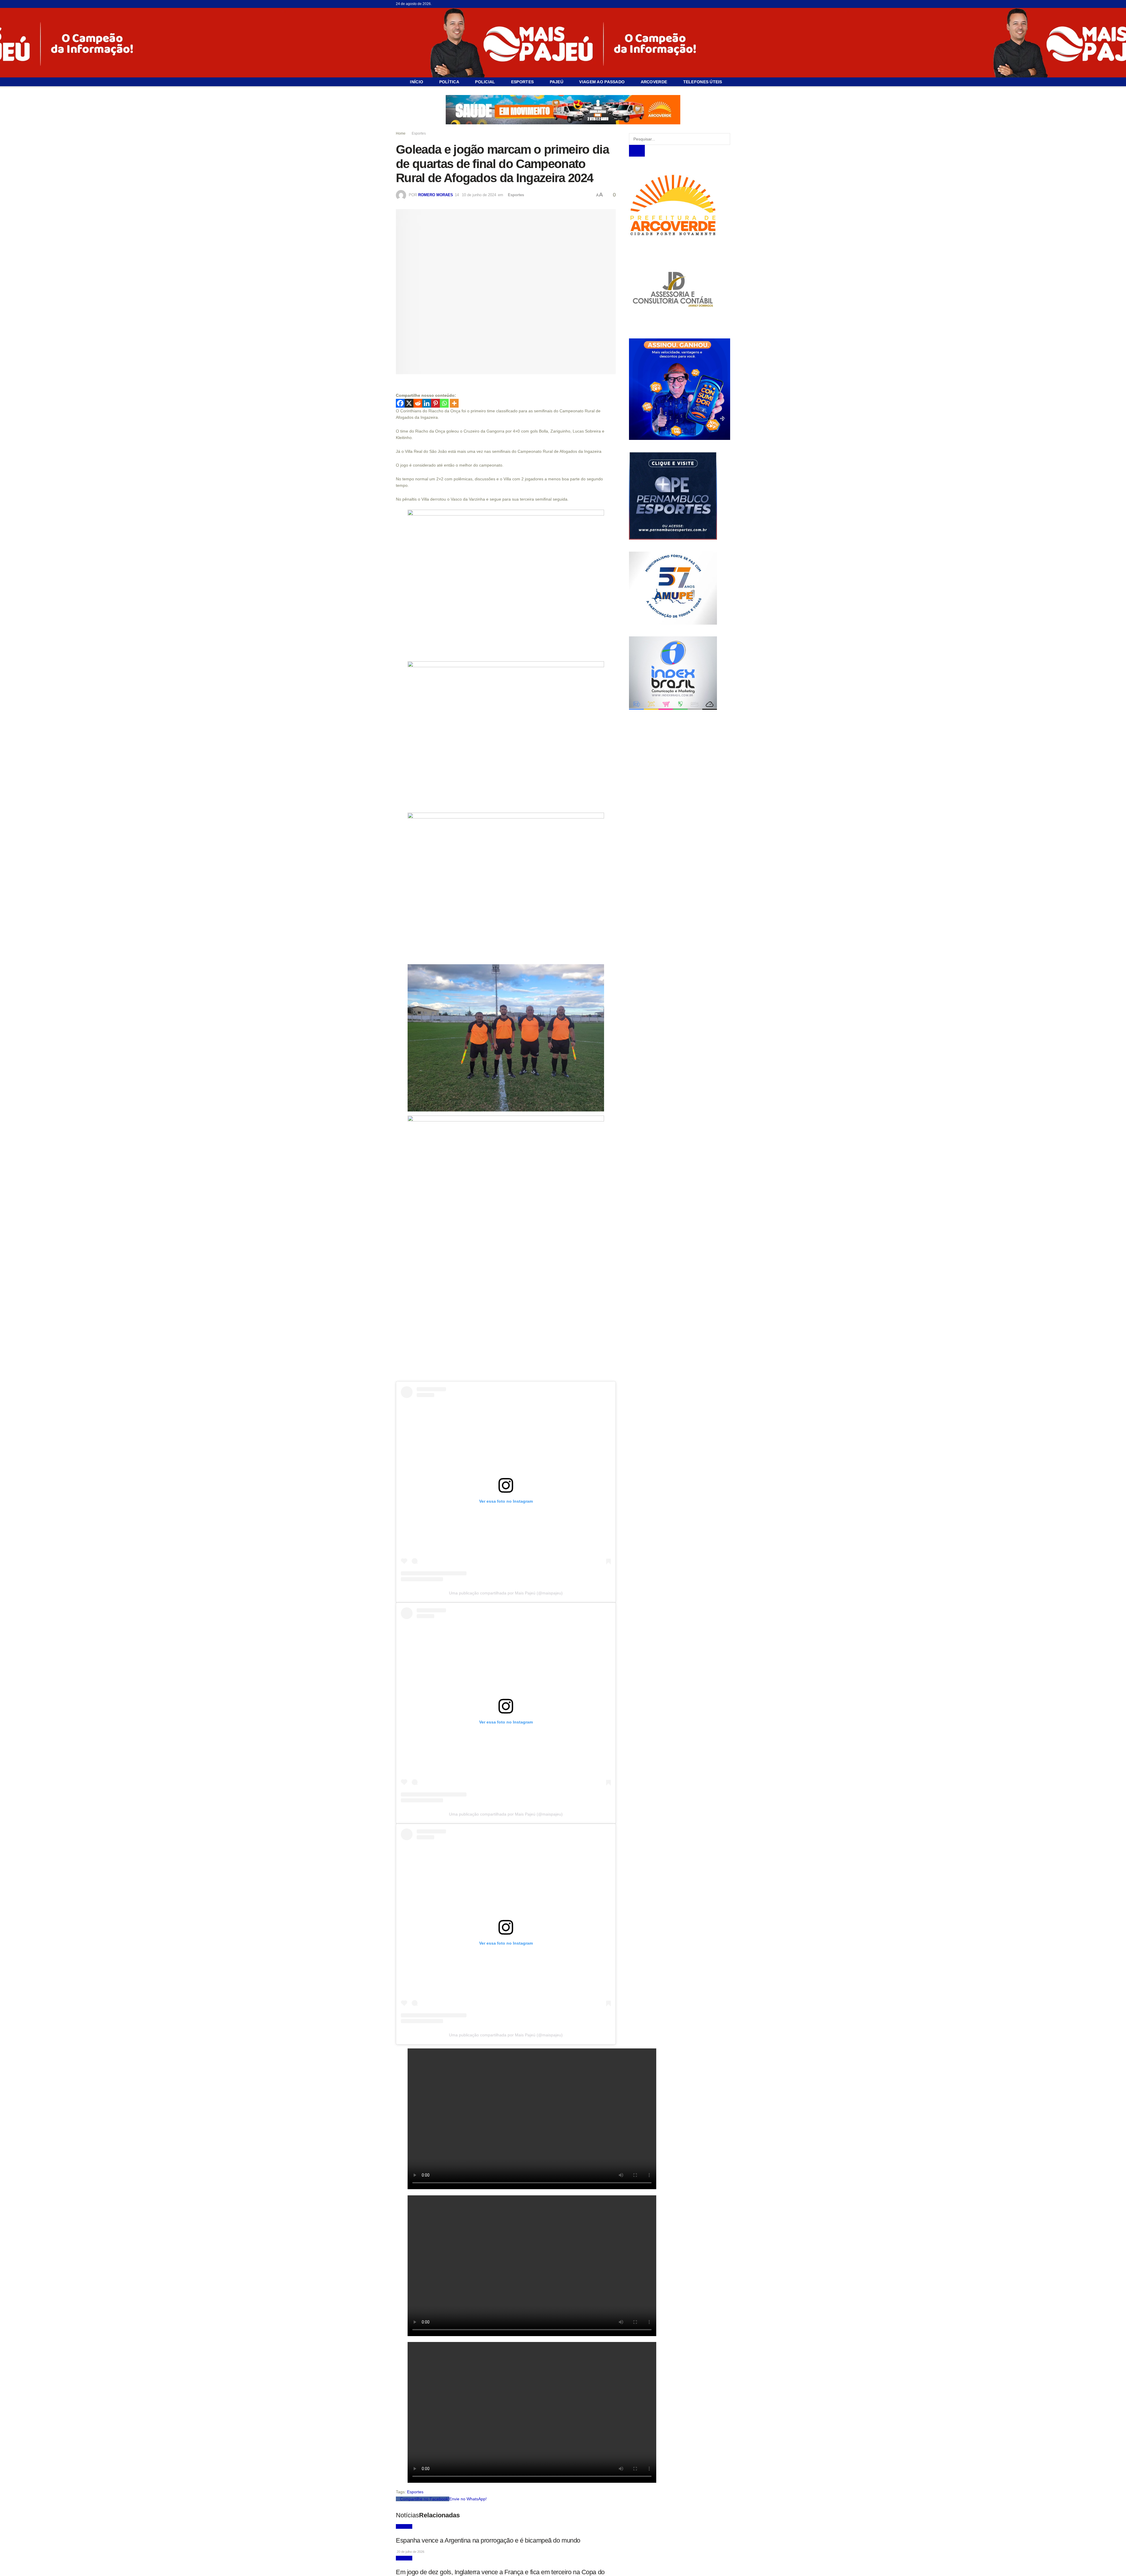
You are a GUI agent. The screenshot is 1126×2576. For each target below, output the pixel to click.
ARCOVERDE (654, 82)
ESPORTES (522, 82)
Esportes (419, 133)
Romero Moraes (436, 195)
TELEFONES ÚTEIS (703, 82)
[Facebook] (400, 403)
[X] (409, 403)
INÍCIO (417, 82)
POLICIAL (485, 82)
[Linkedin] (427, 403)
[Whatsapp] (444, 403)
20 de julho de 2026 (410, 2551)
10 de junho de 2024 (479, 195)
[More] (454, 403)
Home (401, 133)
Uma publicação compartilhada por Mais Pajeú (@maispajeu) (506, 1593)
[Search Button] (637, 151)
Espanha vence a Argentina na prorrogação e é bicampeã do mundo (488, 2540)
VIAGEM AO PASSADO (602, 82)
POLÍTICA (449, 82)
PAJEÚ (557, 82)
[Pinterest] (435, 403)
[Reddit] (418, 403)
